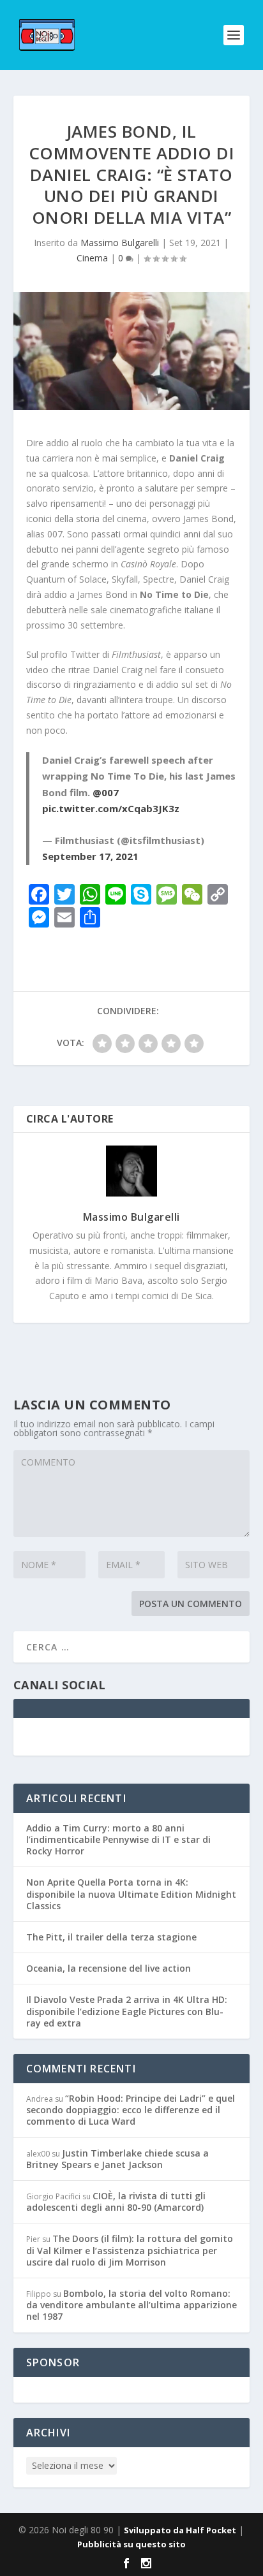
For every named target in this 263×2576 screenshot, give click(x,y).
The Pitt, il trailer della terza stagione (111, 1937)
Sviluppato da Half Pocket (180, 2530)
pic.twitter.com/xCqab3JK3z (111, 808)
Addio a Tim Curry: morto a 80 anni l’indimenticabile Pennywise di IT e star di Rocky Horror (118, 1839)
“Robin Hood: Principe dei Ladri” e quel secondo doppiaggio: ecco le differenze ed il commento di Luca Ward (131, 2110)
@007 (106, 792)
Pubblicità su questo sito (131, 2544)
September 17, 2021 (90, 856)
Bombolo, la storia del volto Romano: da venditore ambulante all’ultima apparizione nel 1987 (131, 2305)
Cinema (92, 258)
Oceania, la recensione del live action (109, 1968)
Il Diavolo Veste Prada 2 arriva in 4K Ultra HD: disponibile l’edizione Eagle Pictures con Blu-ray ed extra (127, 2011)
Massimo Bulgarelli (120, 243)
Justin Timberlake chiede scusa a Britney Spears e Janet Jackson (117, 2159)
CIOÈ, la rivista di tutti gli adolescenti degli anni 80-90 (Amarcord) (116, 2201)
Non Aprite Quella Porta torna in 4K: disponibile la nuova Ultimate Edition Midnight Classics (131, 1894)
